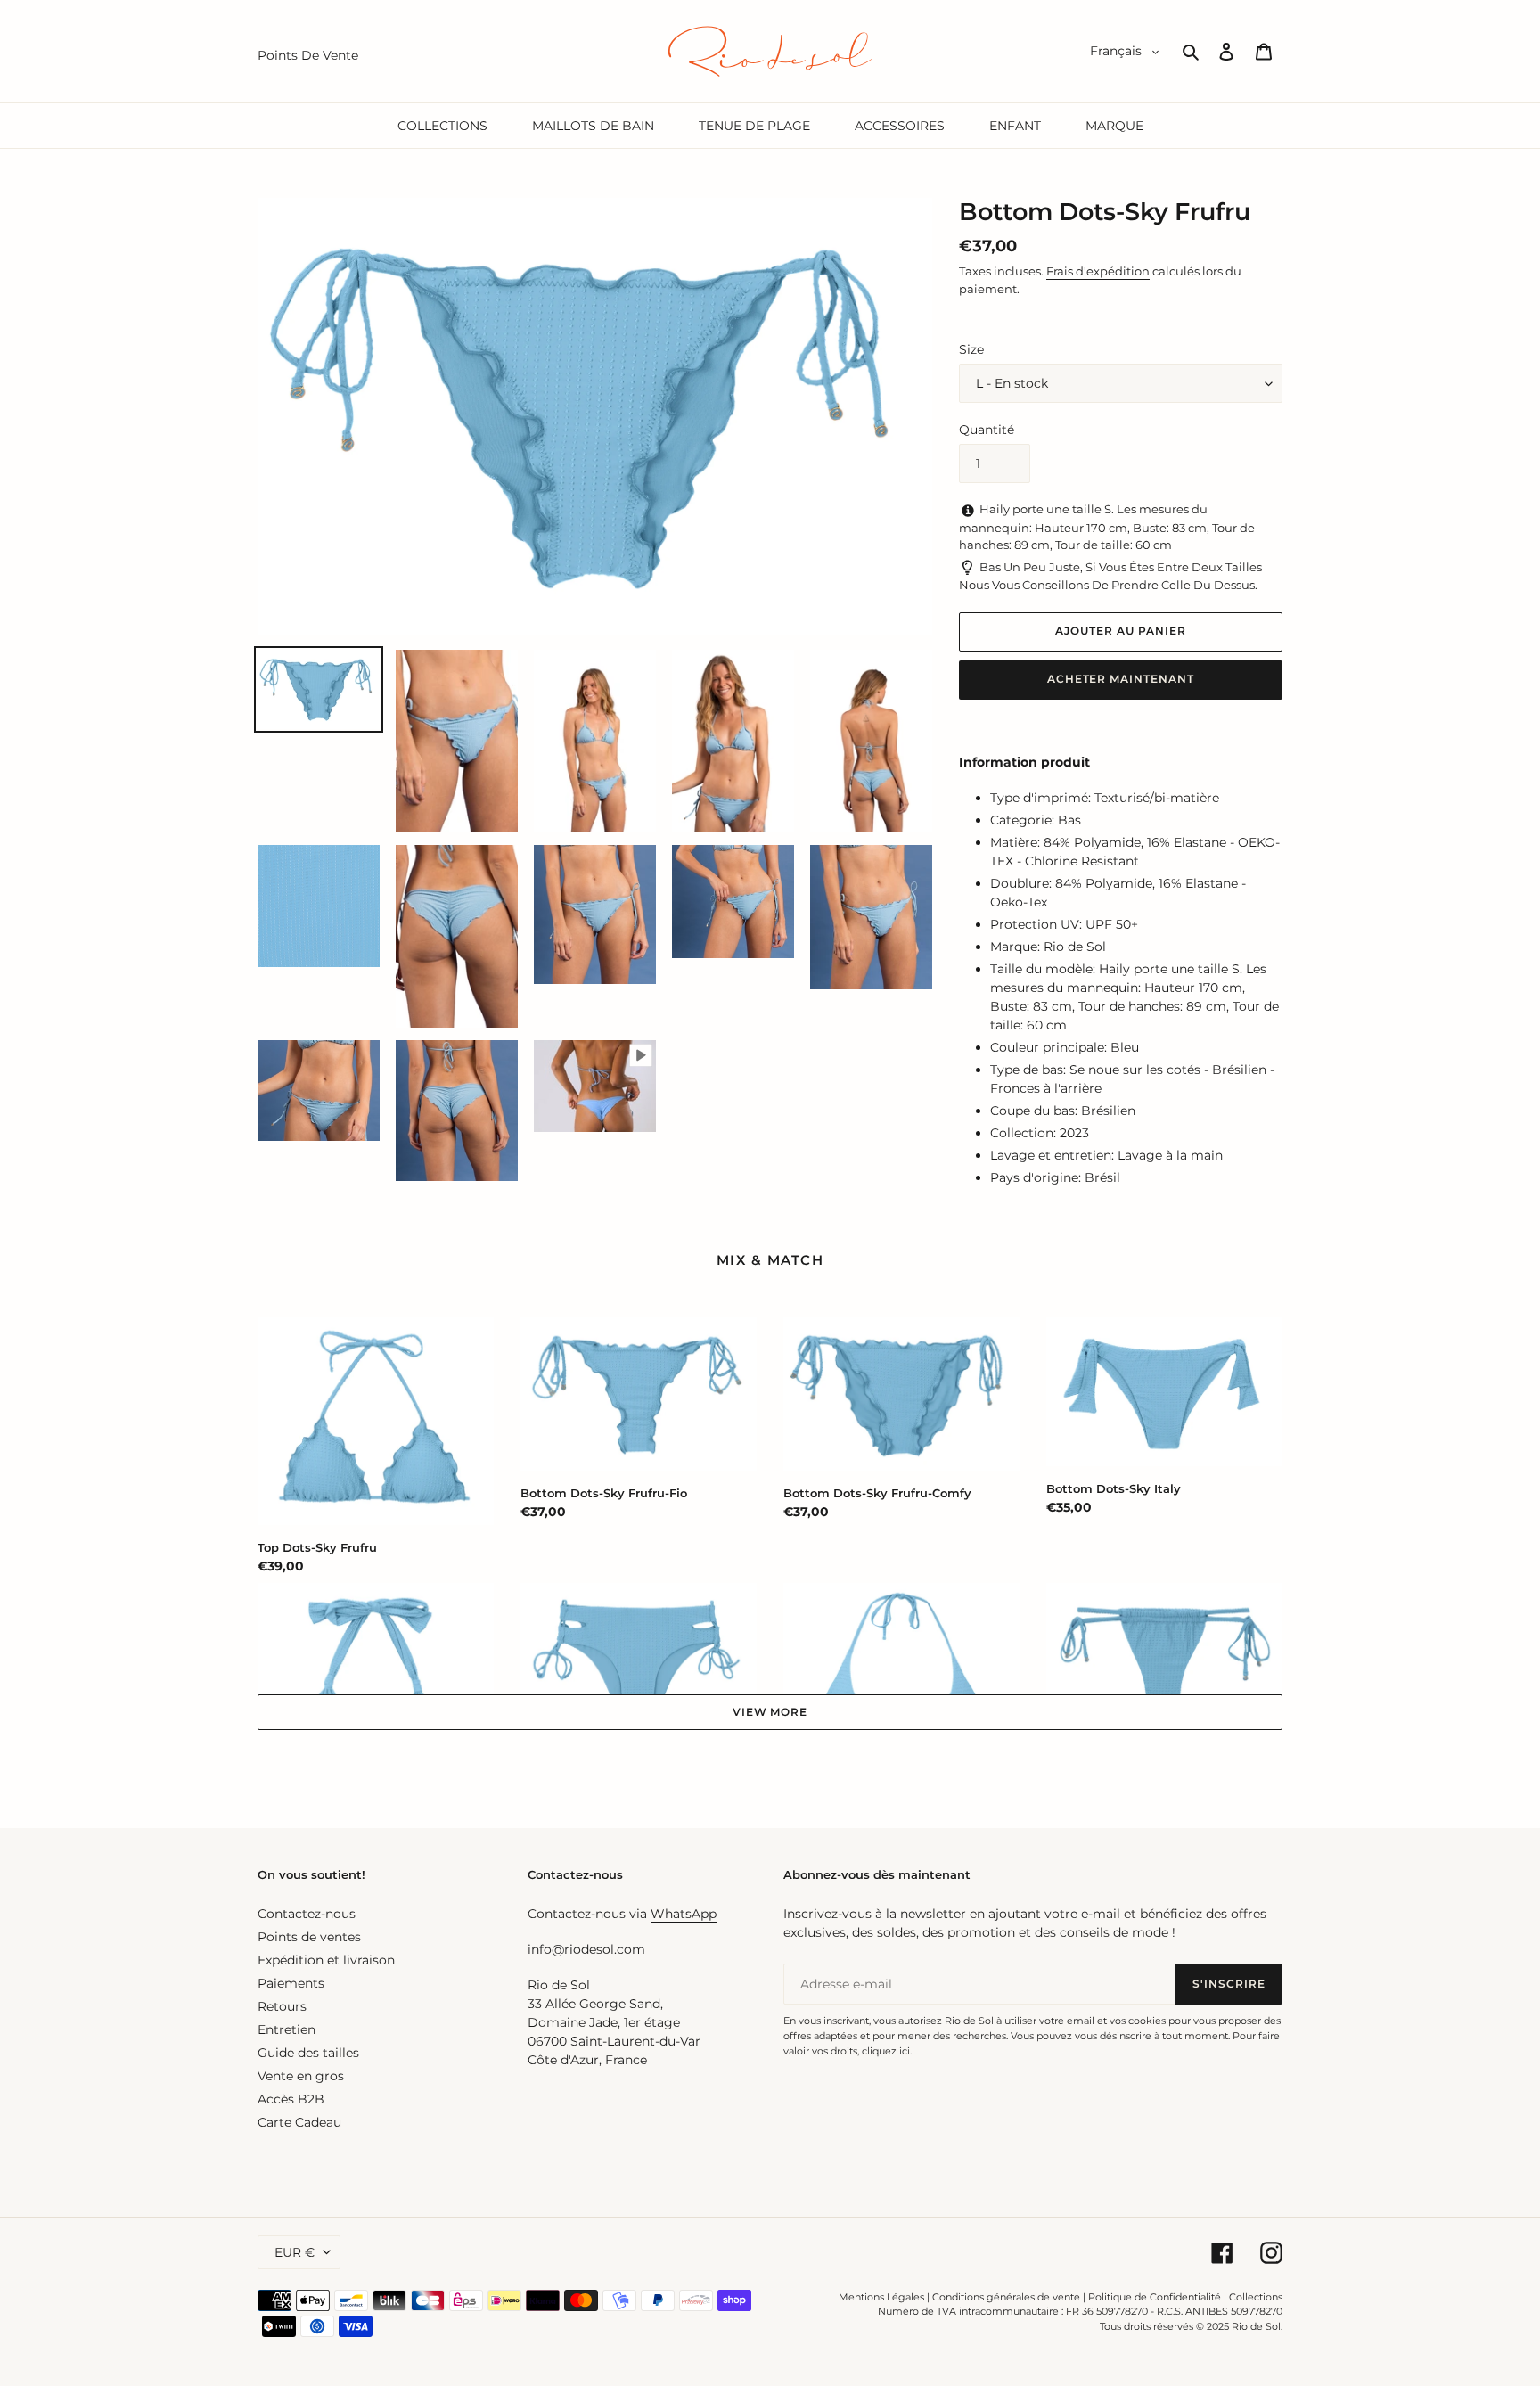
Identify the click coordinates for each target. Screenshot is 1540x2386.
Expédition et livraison (326, 1960)
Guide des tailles (308, 2053)
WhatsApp (684, 1914)
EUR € (295, 2252)
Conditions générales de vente (1006, 2297)
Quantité (987, 430)
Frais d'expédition (1098, 271)
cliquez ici (886, 2051)
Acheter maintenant (1121, 679)
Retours (282, 2006)
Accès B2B (291, 2099)
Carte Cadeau (299, 2122)
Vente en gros (301, 2076)
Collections (1256, 2297)
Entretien (287, 2029)
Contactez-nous (307, 1914)
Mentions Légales (881, 2297)
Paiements (291, 1983)
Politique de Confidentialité (1155, 2297)
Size (971, 349)
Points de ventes (309, 1937)
